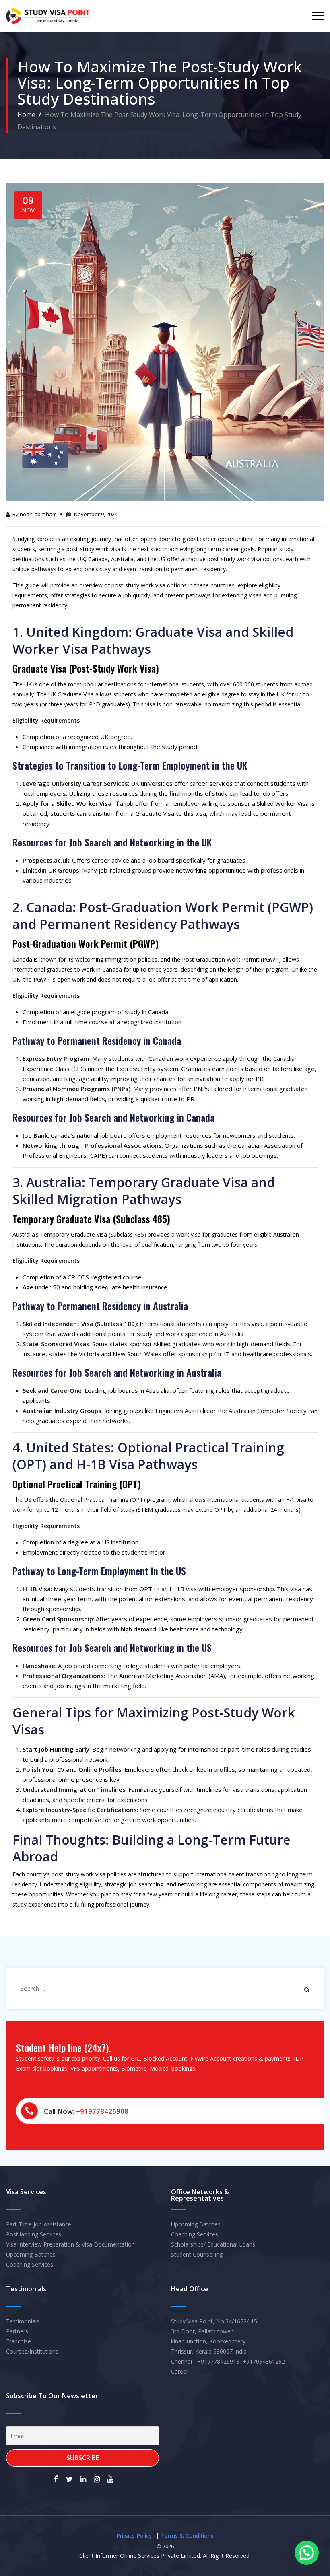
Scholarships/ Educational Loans (213, 2244)
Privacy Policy (134, 2536)
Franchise (19, 2341)
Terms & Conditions (187, 2536)
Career (180, 2371)
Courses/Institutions (32, 2351)
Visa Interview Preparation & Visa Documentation (70, 2244)
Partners (17, 2331)
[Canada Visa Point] (48, 16)
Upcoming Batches (31, 2254)
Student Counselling (197, 2254)
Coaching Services (30, 2264)
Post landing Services (34, 2234)
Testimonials (23, 2321)
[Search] (307, 1990)
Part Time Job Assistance (39, 2224)
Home (26, 115)
